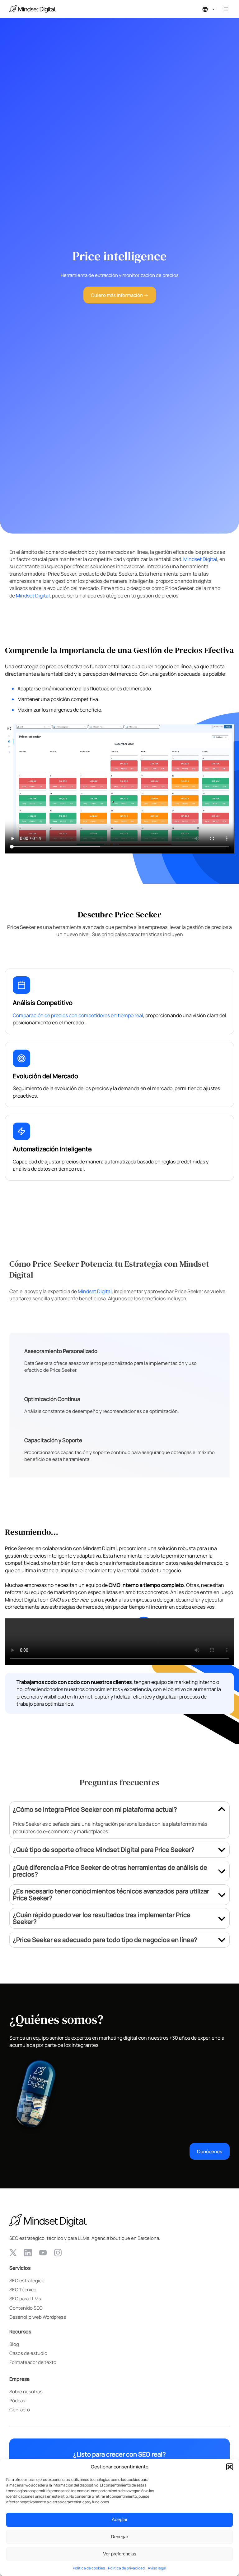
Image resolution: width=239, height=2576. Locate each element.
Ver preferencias (120, 2554)
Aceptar (120, 2519)
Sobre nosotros (26, 2391)
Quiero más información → (120, 295)
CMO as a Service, (70, 1600)
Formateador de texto (33, 2362)
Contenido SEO (26, 2308)
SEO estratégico (27, 2280)
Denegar (119, 2537)
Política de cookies (89, 2568)
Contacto (20, 2409)
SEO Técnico (23, 2289)
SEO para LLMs (25, 2298)
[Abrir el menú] (226, 9)
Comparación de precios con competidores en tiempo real (78, 1015)
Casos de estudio (28, 2353)
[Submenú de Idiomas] (213, 9)
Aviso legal (157, 2568)
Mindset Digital (200, 559)
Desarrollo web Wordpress (38, 2317)
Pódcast (18, 2400)
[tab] (119, 1820)
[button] (230, 2467)
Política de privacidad (126, 2568)
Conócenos (210, 2151)
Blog (14, 2344)
